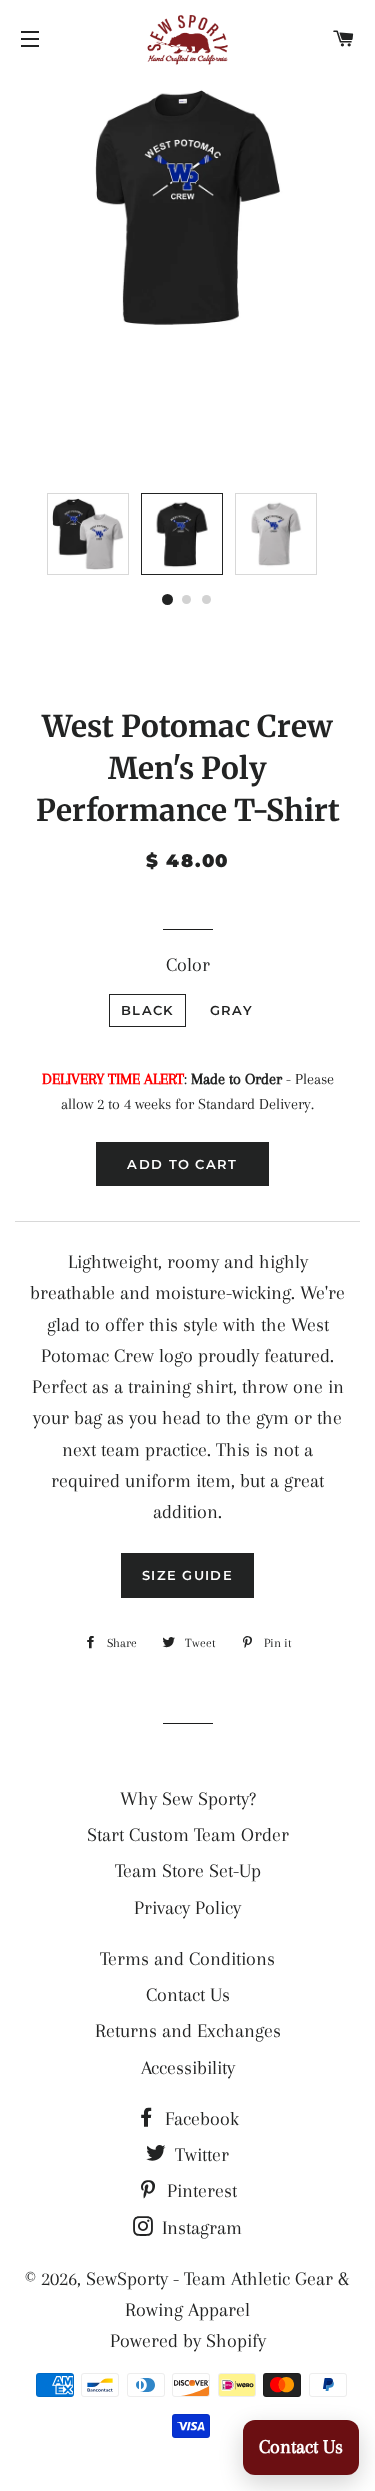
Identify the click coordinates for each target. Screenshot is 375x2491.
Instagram (199, 2228)
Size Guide (187, 1575)
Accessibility (188, 2068)
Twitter (199, 2155)
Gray (231, 1010)
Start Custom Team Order (188, 1835)
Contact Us (188, 1995)
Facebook (199, 2119)
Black (147, 1010)
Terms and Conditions (187, 1959)
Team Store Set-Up (188, 1871)
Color (188, 965)
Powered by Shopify (188, 2341)
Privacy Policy (187, 1908)
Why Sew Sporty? (188, 1799)
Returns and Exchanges (188, 2031)
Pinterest (199, 2191)
